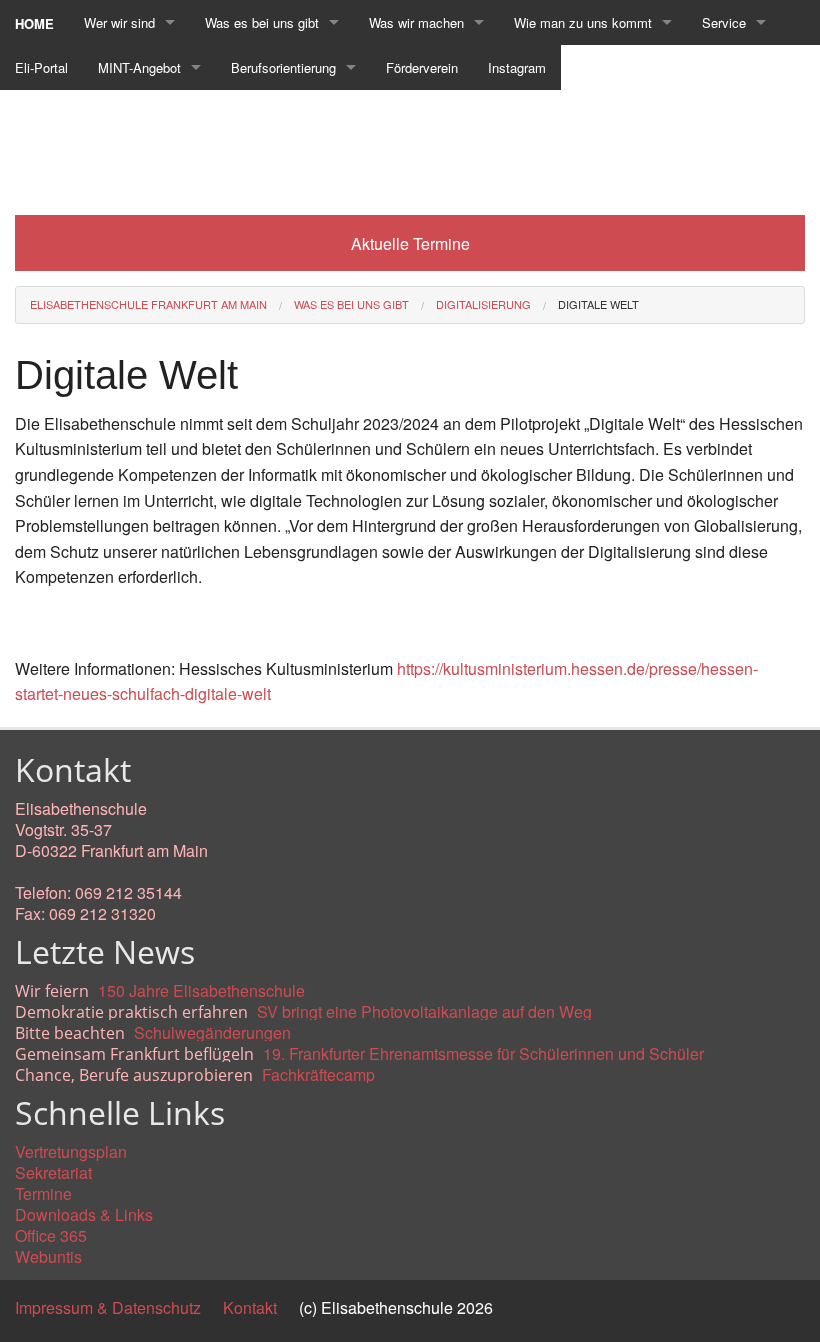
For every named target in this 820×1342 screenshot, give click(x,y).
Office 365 (51, 1235)
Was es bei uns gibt (262, 22)
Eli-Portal (41, 67)
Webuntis (48, 1256)
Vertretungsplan (71, 1151)
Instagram (517, 67)
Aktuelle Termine (410, 243)
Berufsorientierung (283, 67)
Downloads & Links (84, 1214)
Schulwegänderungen (212, 1032)
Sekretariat (53, 1172)
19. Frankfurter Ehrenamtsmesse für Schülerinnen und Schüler (483, 1053)
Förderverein (422, 67)
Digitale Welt (598, 304)
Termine (43, 1193)
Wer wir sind (119, 22)
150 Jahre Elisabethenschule (201, 990)
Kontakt (250, 1307)
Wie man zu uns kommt (583, 22)
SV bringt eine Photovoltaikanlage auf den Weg (424, 1011)
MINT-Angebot (139, 67)
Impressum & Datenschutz (108, 1307)
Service (724, 22)
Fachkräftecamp (318, 1074)
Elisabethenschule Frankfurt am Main (148, 304)
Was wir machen (416, 22)
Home (34, 23)
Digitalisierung (483, 304)
